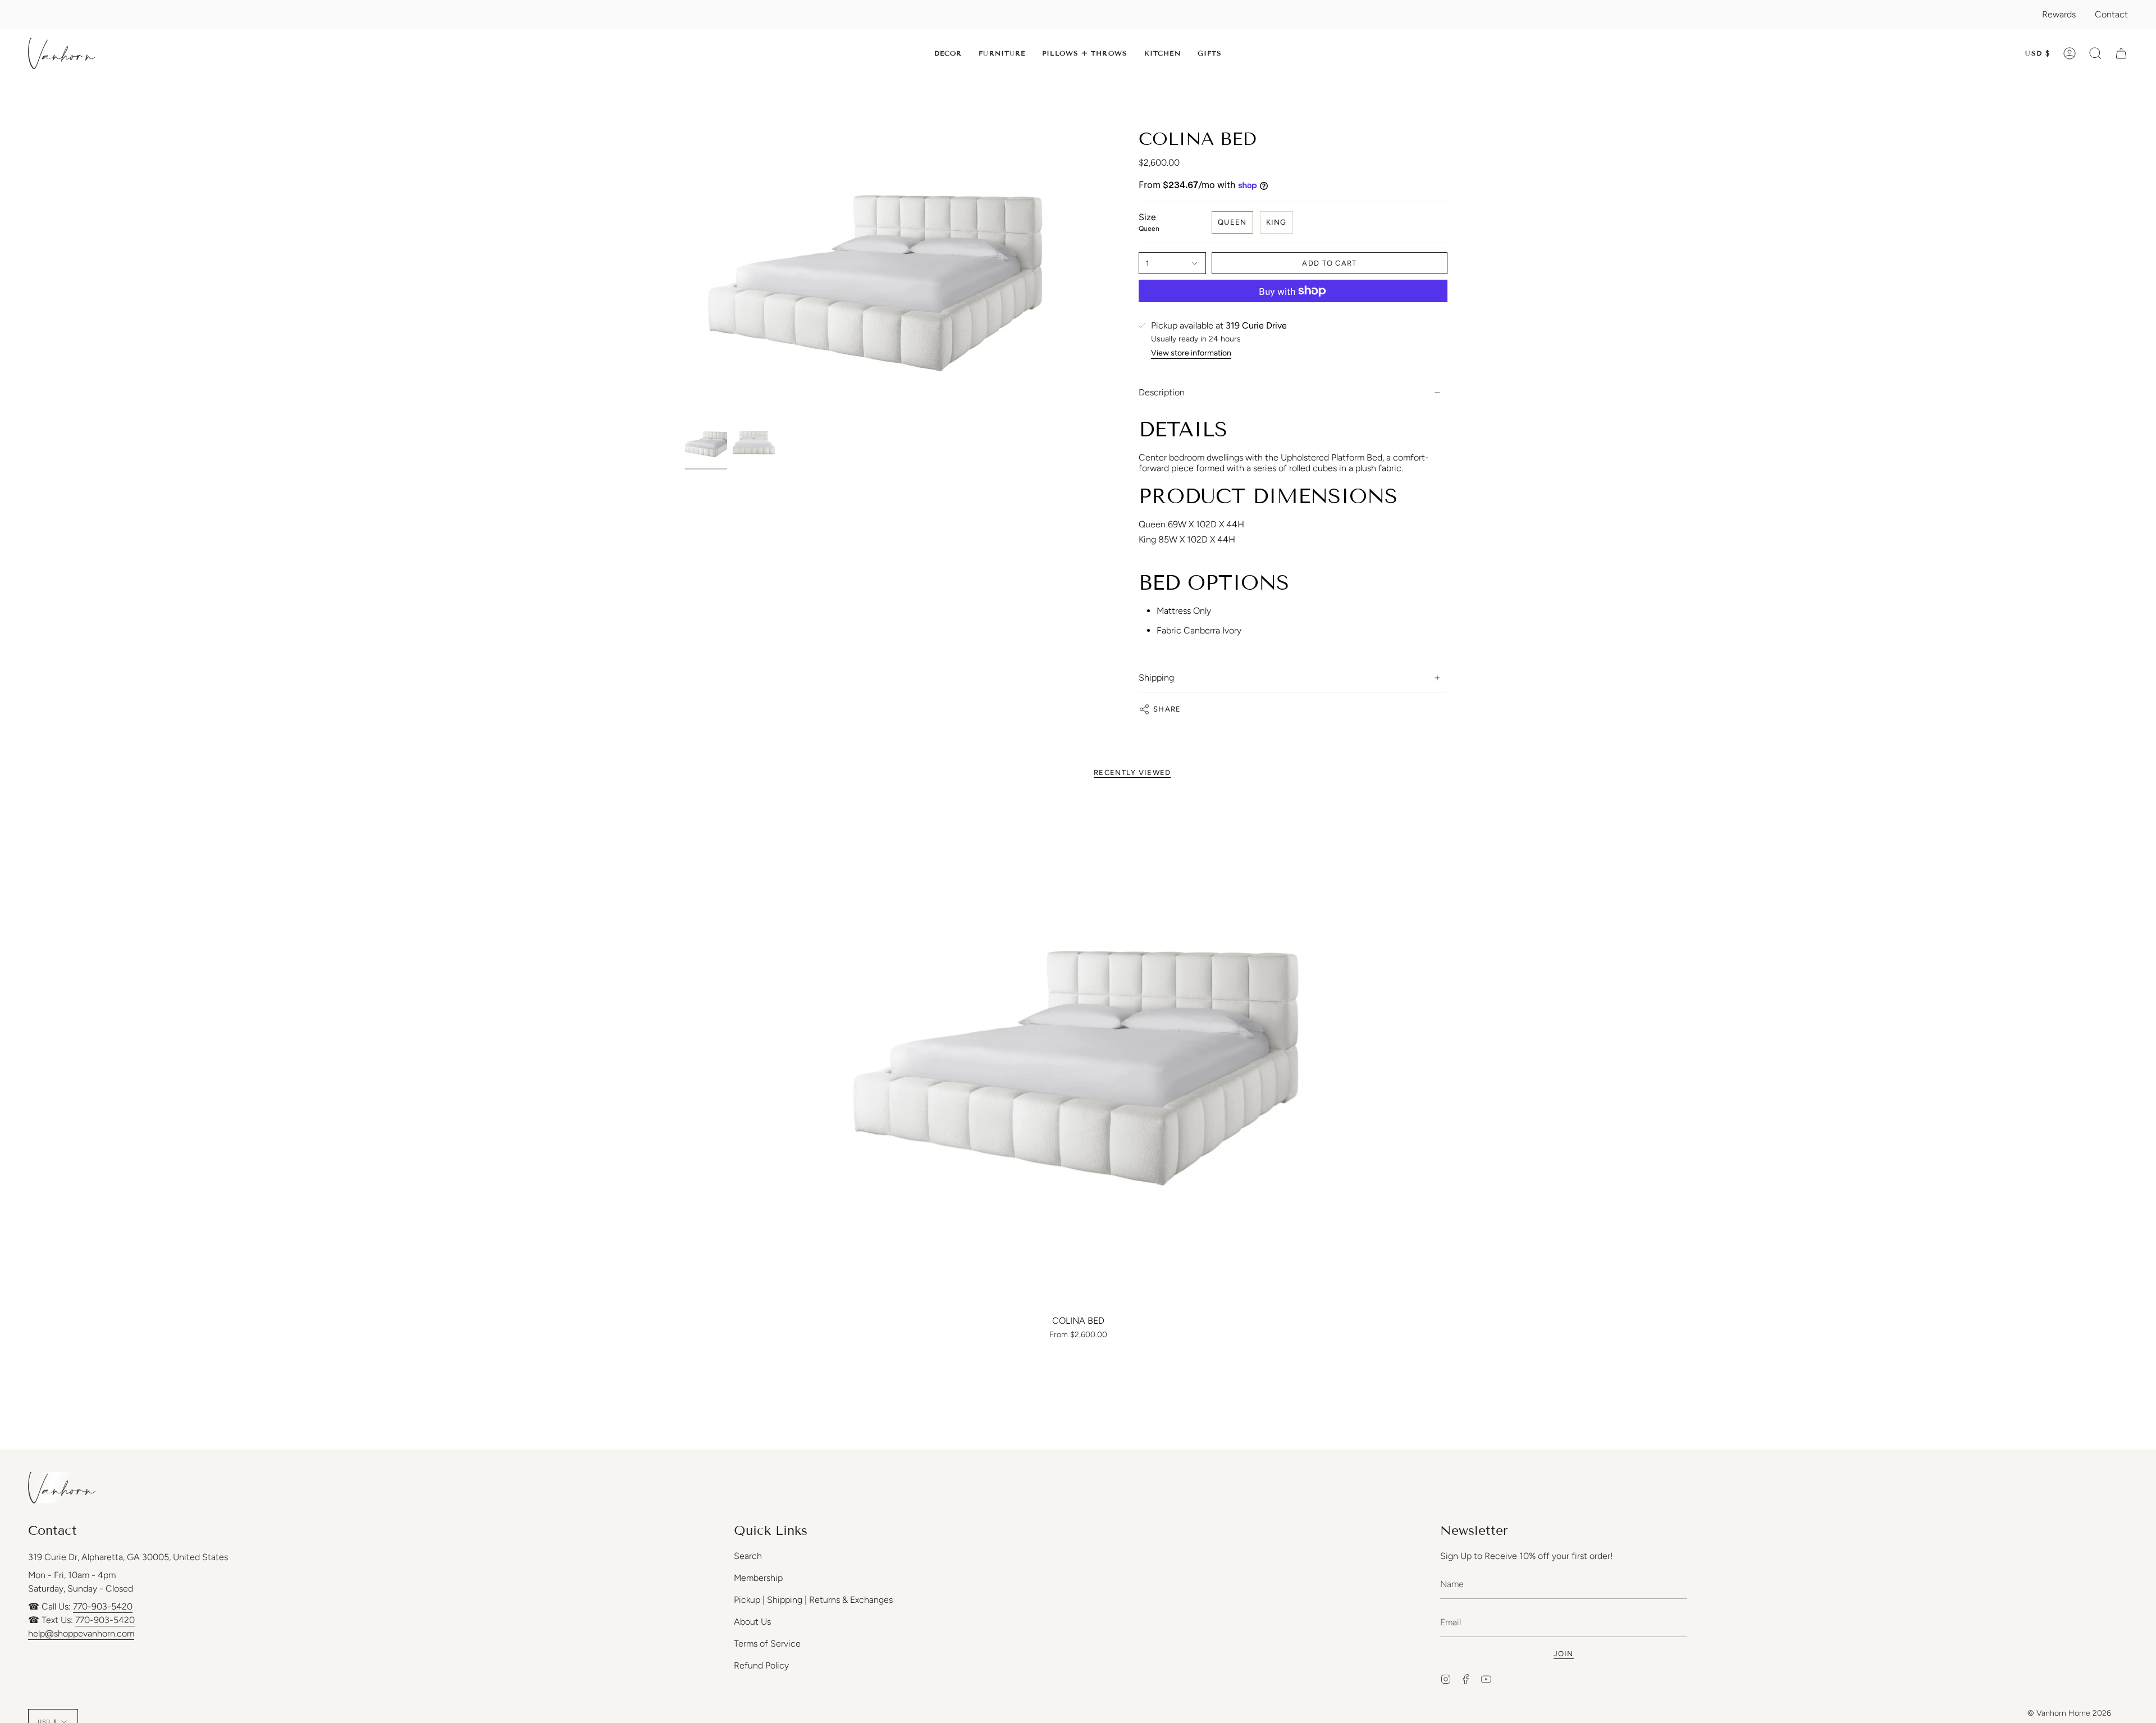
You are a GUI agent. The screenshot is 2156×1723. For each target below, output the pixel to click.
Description (1162, 392)
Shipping (1156, 678)
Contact (2111, 14)
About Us (752, 1622)
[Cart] (2121, 53)
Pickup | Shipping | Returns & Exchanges (813, 1600)
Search (748, 1556)
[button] (948, 53)
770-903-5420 (103, 1606)
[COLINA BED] (1078, 1053)
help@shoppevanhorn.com (81, 1633)
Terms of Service (767, 1644)
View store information (1191, 354)
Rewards (2059, 14)
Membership (758, 1578)
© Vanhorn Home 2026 (2069, 1713)
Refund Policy (761, 1665)
